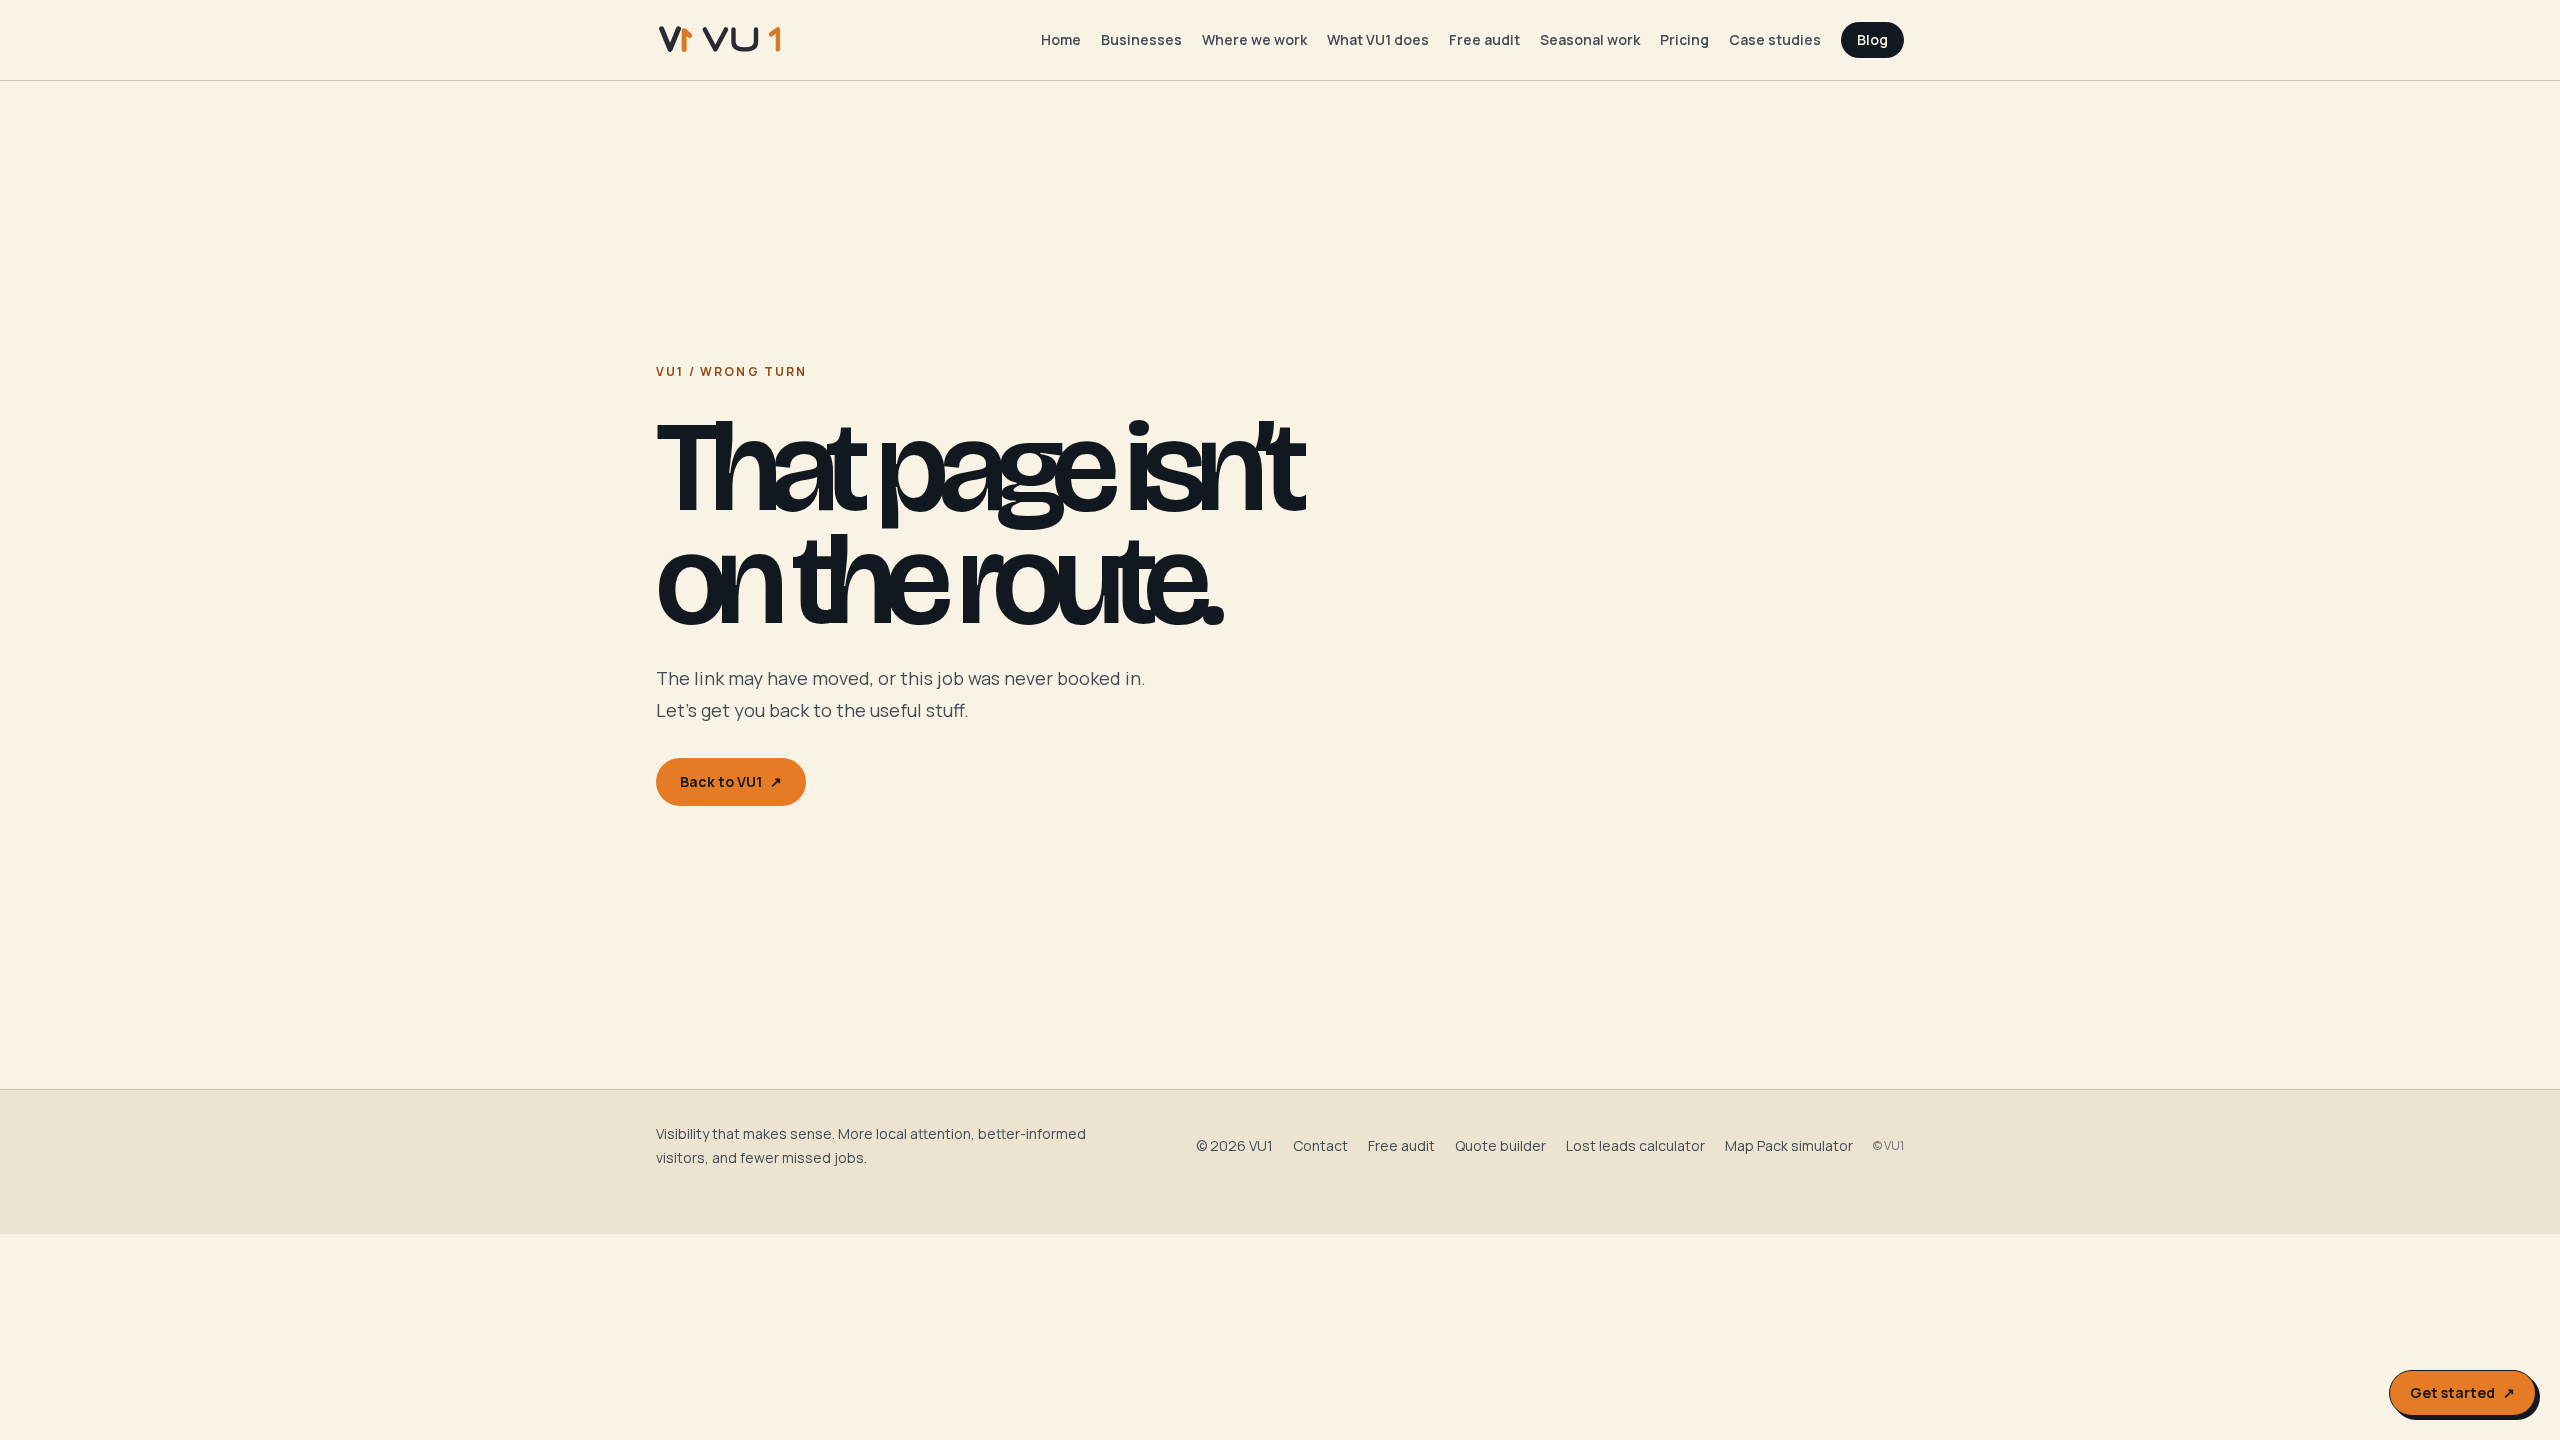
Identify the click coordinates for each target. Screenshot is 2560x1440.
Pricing (1684, 39)
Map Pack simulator (1789, 1145)
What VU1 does (1378, 39)
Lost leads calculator (1635, 1145)
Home (1061, 39)
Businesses (1141, 39)
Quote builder (1500, 1145)
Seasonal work (1590, 39)
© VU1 (1888, 1146)
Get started (2462, 1392)
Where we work (1254, 39)
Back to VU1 (731, 781)
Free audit (1484, 39)
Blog (1872, 39)
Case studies (1775, 39)
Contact (1320, 1145)
